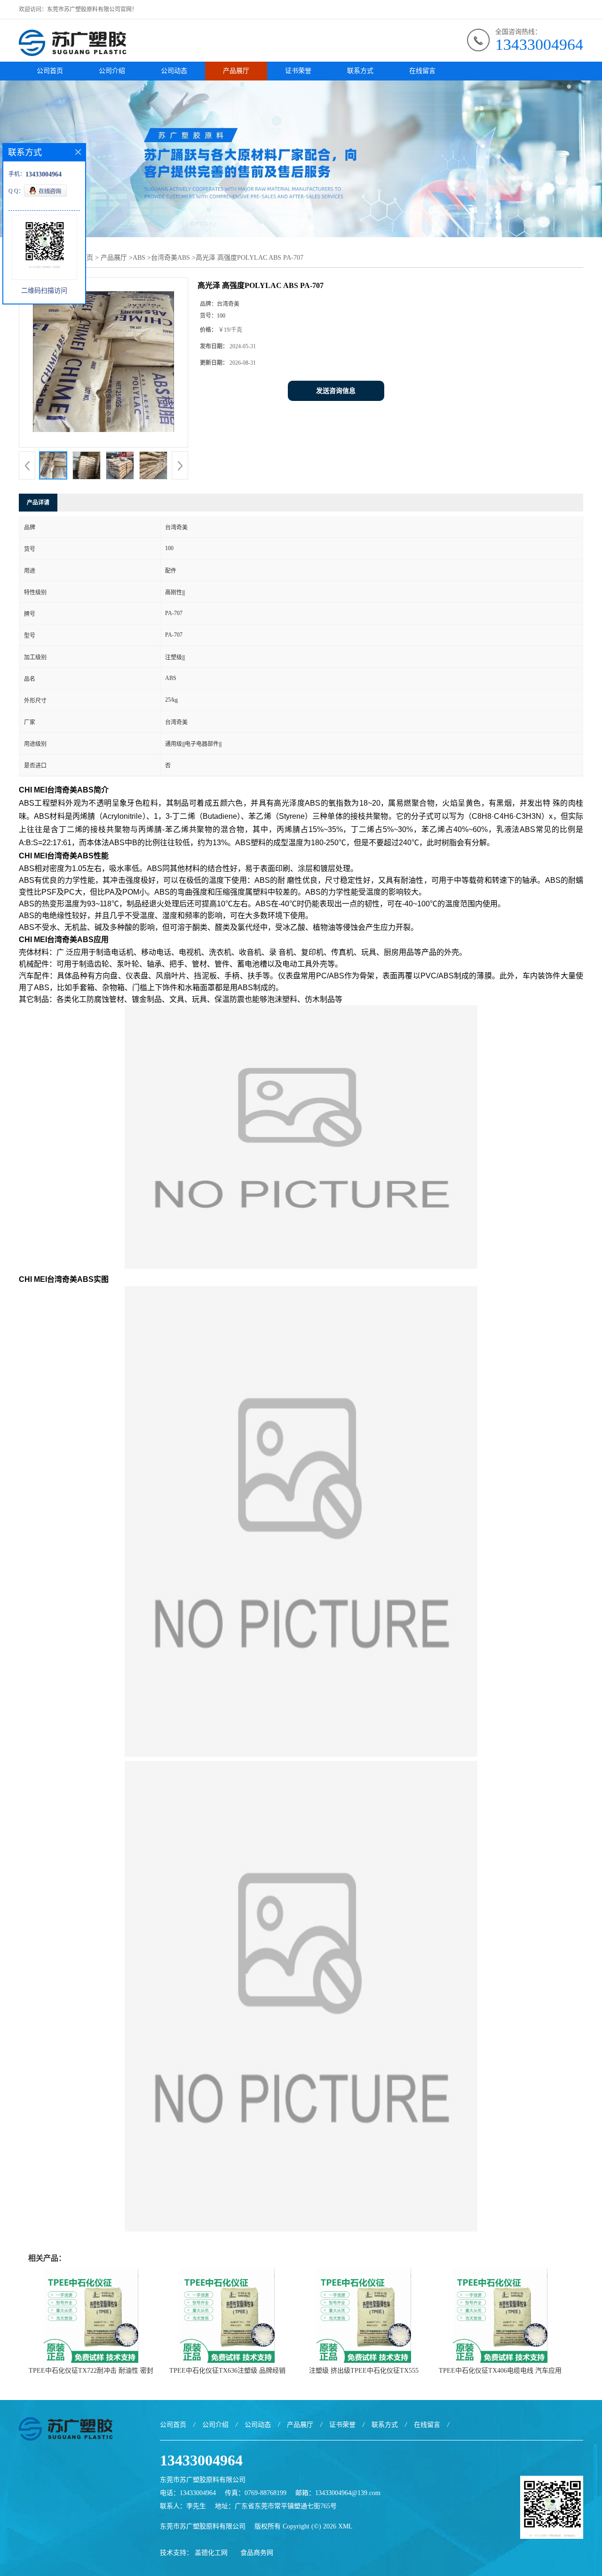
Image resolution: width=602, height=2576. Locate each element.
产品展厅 (236, 71)
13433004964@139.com (348, 2493)
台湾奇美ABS (170, 258)
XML (345, 2526)
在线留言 (422, 71)
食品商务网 (257, 2553)
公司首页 (50, 71)
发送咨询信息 (336, 391)
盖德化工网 (211, 2553)
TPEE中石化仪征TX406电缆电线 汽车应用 (500, 2371)
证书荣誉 (298, 71)
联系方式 (360, 71)
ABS (139, 258)
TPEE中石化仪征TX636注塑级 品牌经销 (227, 2371)
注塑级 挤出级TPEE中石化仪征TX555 (364, 2371)
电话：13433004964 (188, 2493)
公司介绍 (112, 71)
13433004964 (539, 44)
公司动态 (174, 71)
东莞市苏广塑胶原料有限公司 (203, 2526)
